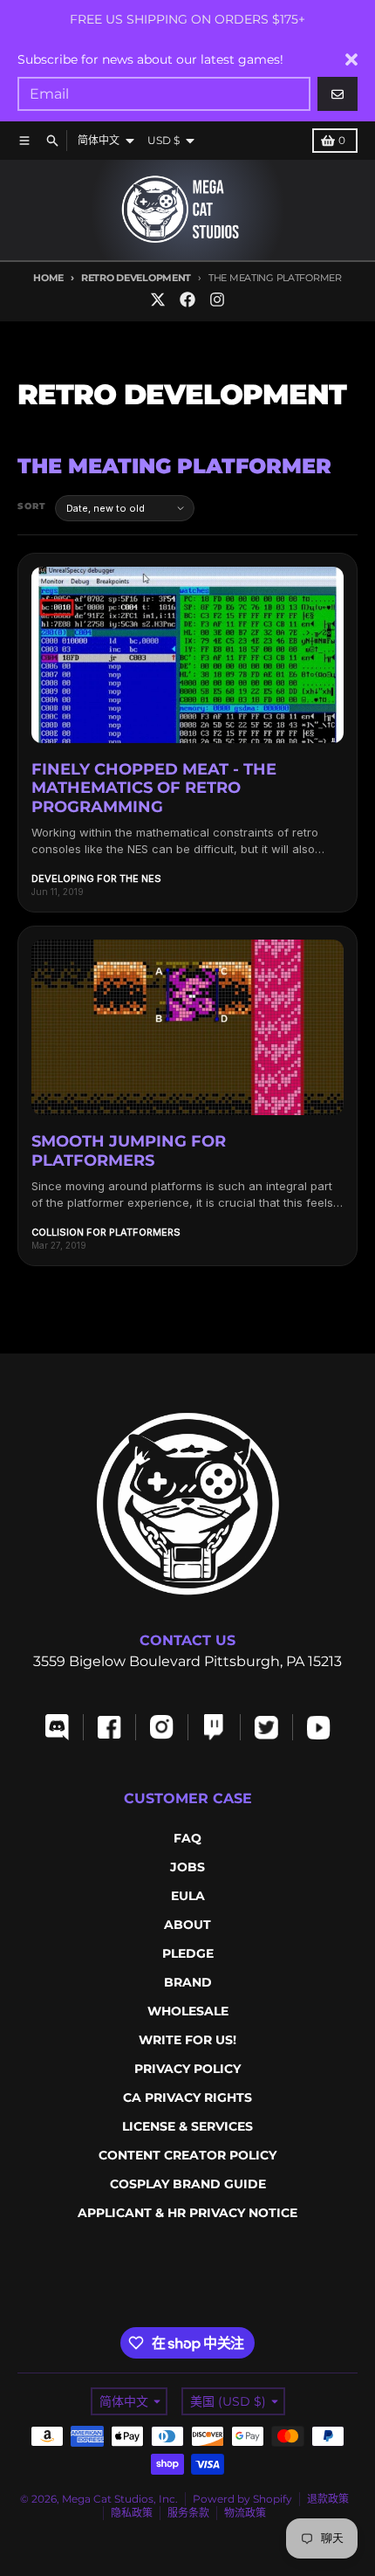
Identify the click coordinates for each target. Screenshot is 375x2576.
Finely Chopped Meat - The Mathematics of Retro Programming (154, 788)
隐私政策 (132, 2513)
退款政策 (328, 2499)
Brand (188, 1982)
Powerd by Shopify (242, 2499)
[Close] (351, 59)
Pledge (188, 1953)
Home (48, 278)
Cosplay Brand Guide (188, 2184)
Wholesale (188, 2011)
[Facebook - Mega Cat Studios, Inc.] (187, 300)
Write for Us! (187, 2040)
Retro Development (136, 278)
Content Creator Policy (187, 2155)
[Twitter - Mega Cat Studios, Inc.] (158, 300)
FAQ (187, 1838)
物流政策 (245, 2513)
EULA (188, 1896)
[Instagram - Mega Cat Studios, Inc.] (217, 300)
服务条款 (188, 2513)
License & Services (187, 2126)
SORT (32, 506)
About (187, 1925)
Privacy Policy (187, 2069)
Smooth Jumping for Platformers (129, 1151)
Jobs (187, 1867)
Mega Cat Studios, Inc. (120, 2499)
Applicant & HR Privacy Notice (187, 2213)
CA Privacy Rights (187, 2097)
